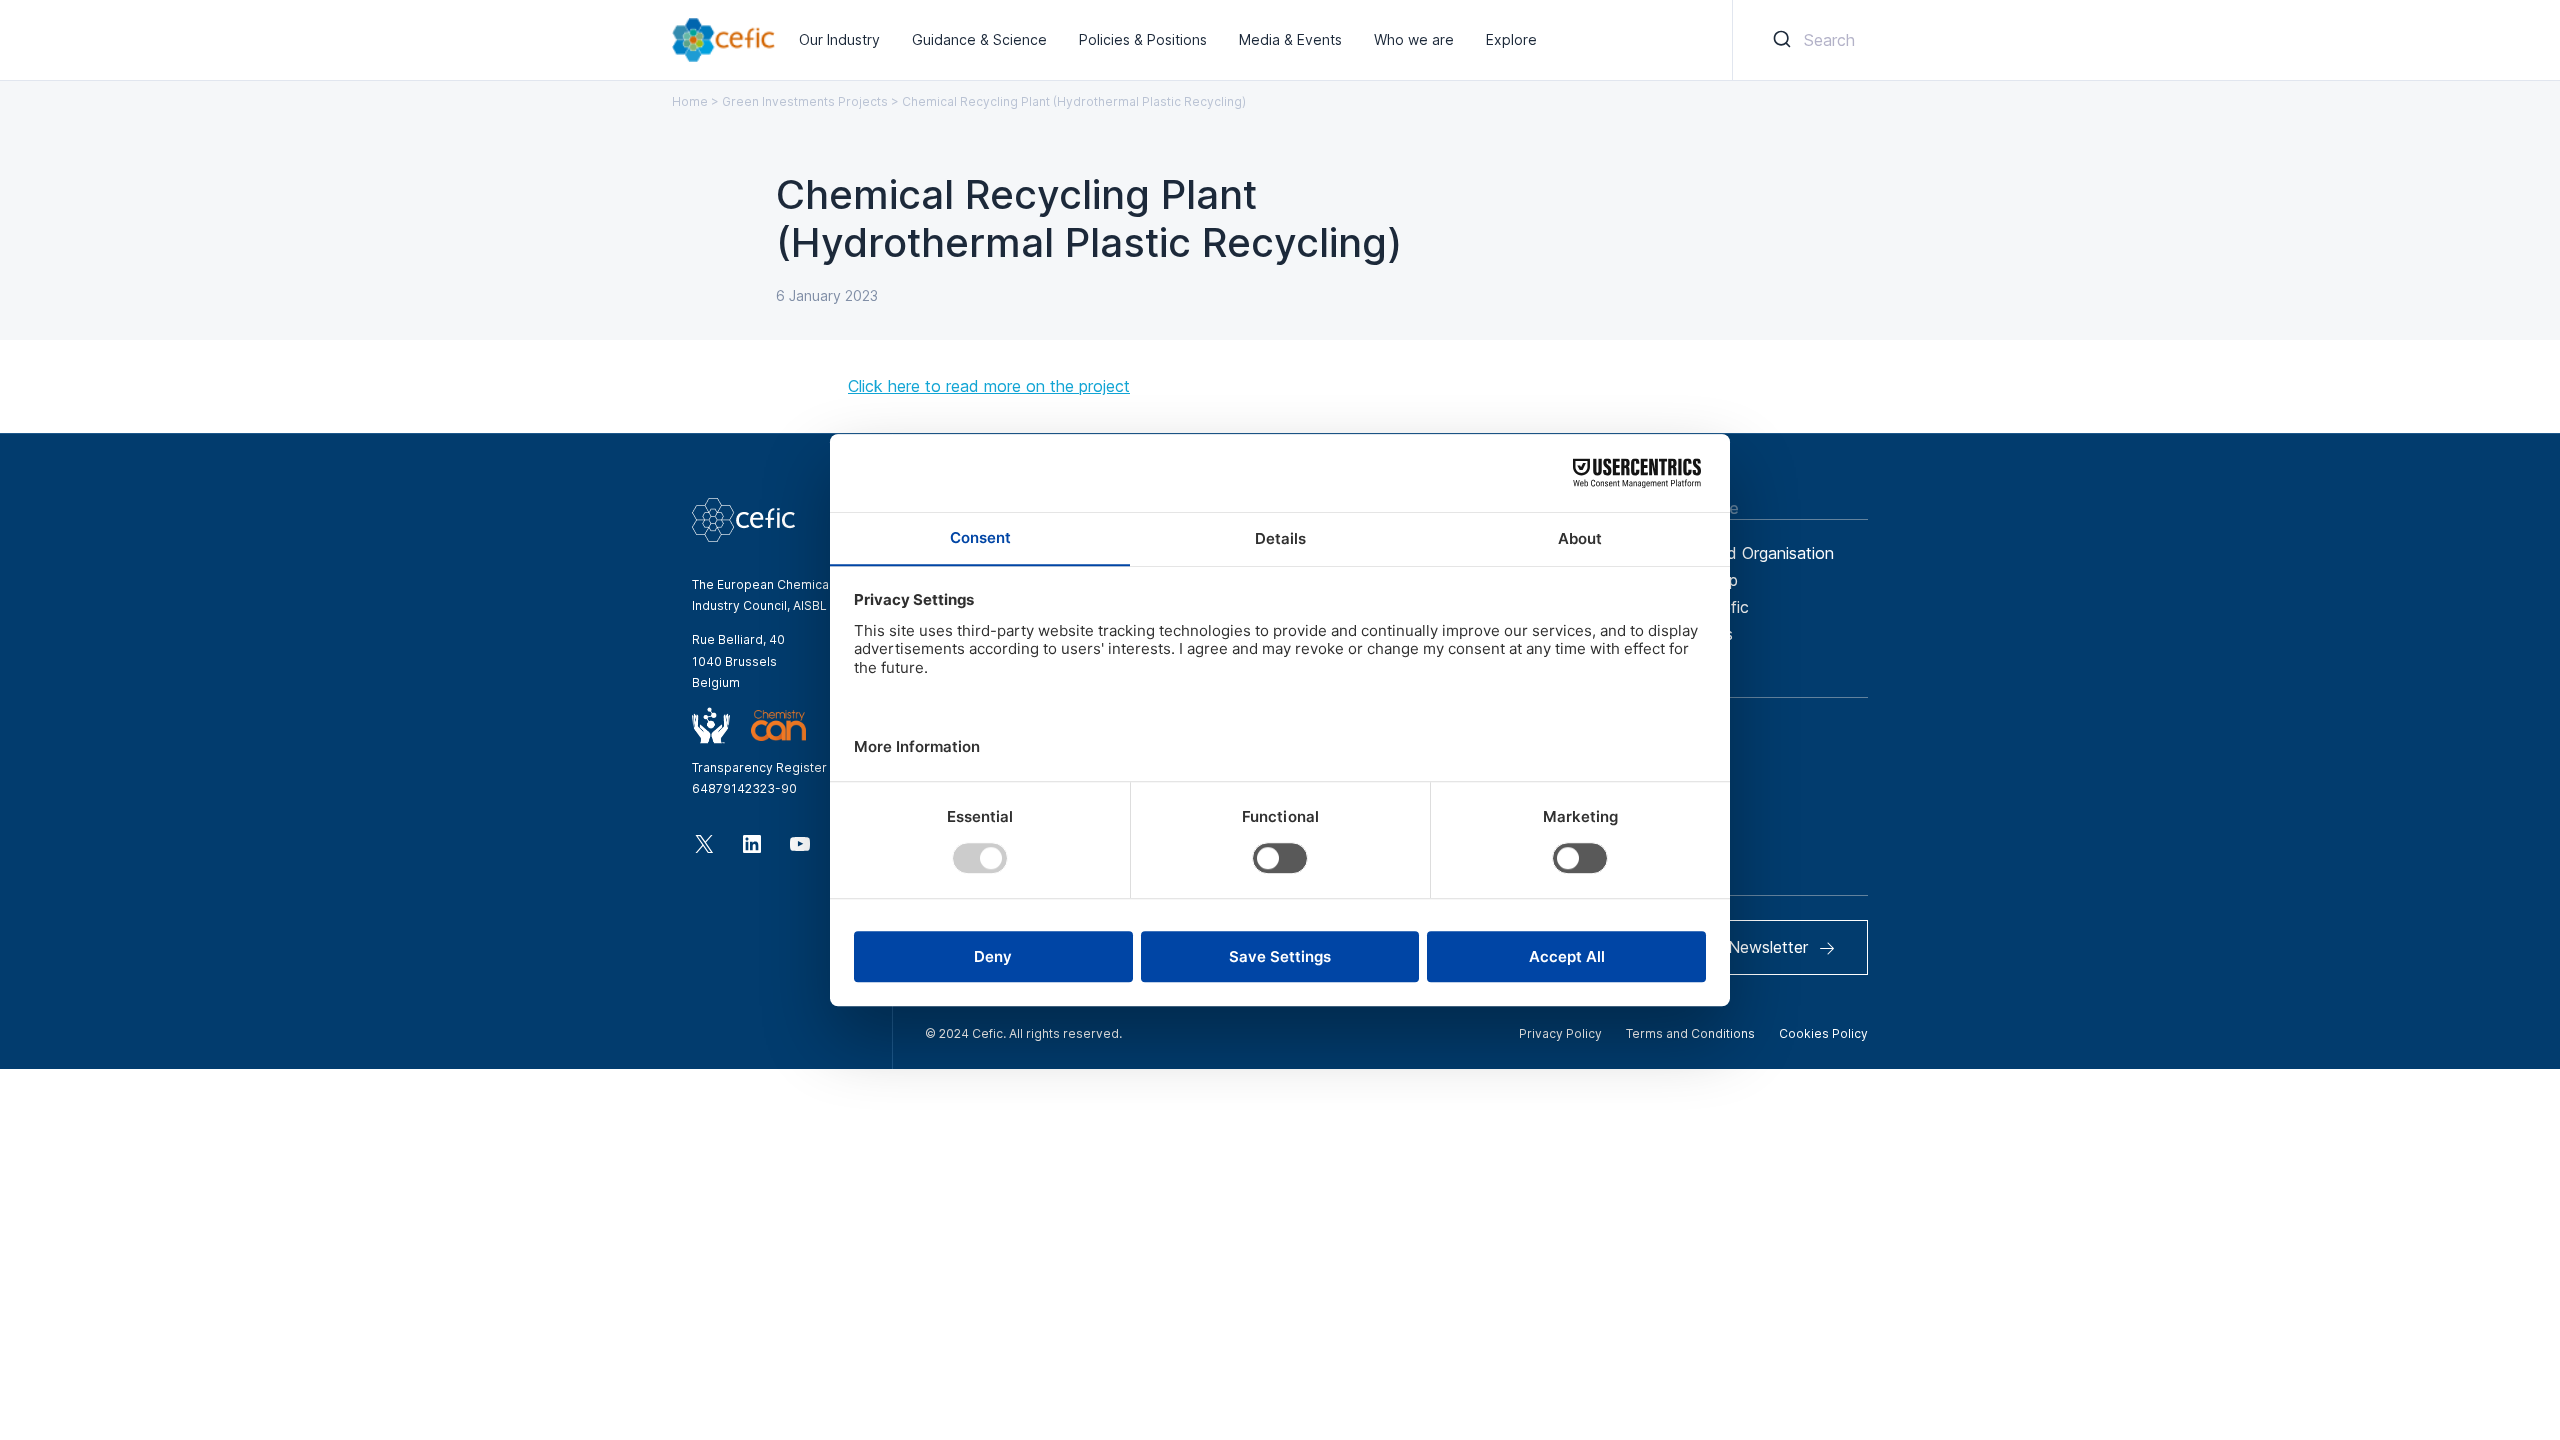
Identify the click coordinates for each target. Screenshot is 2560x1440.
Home (690, 101)
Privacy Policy (1560, 1033)
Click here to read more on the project (989, 386)
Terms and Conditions (1690, 1033)
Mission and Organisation (1741, 553)
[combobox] (1810, 40)
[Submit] (1780, 40)
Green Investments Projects (805, 101)
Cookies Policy (1823, 1033)
